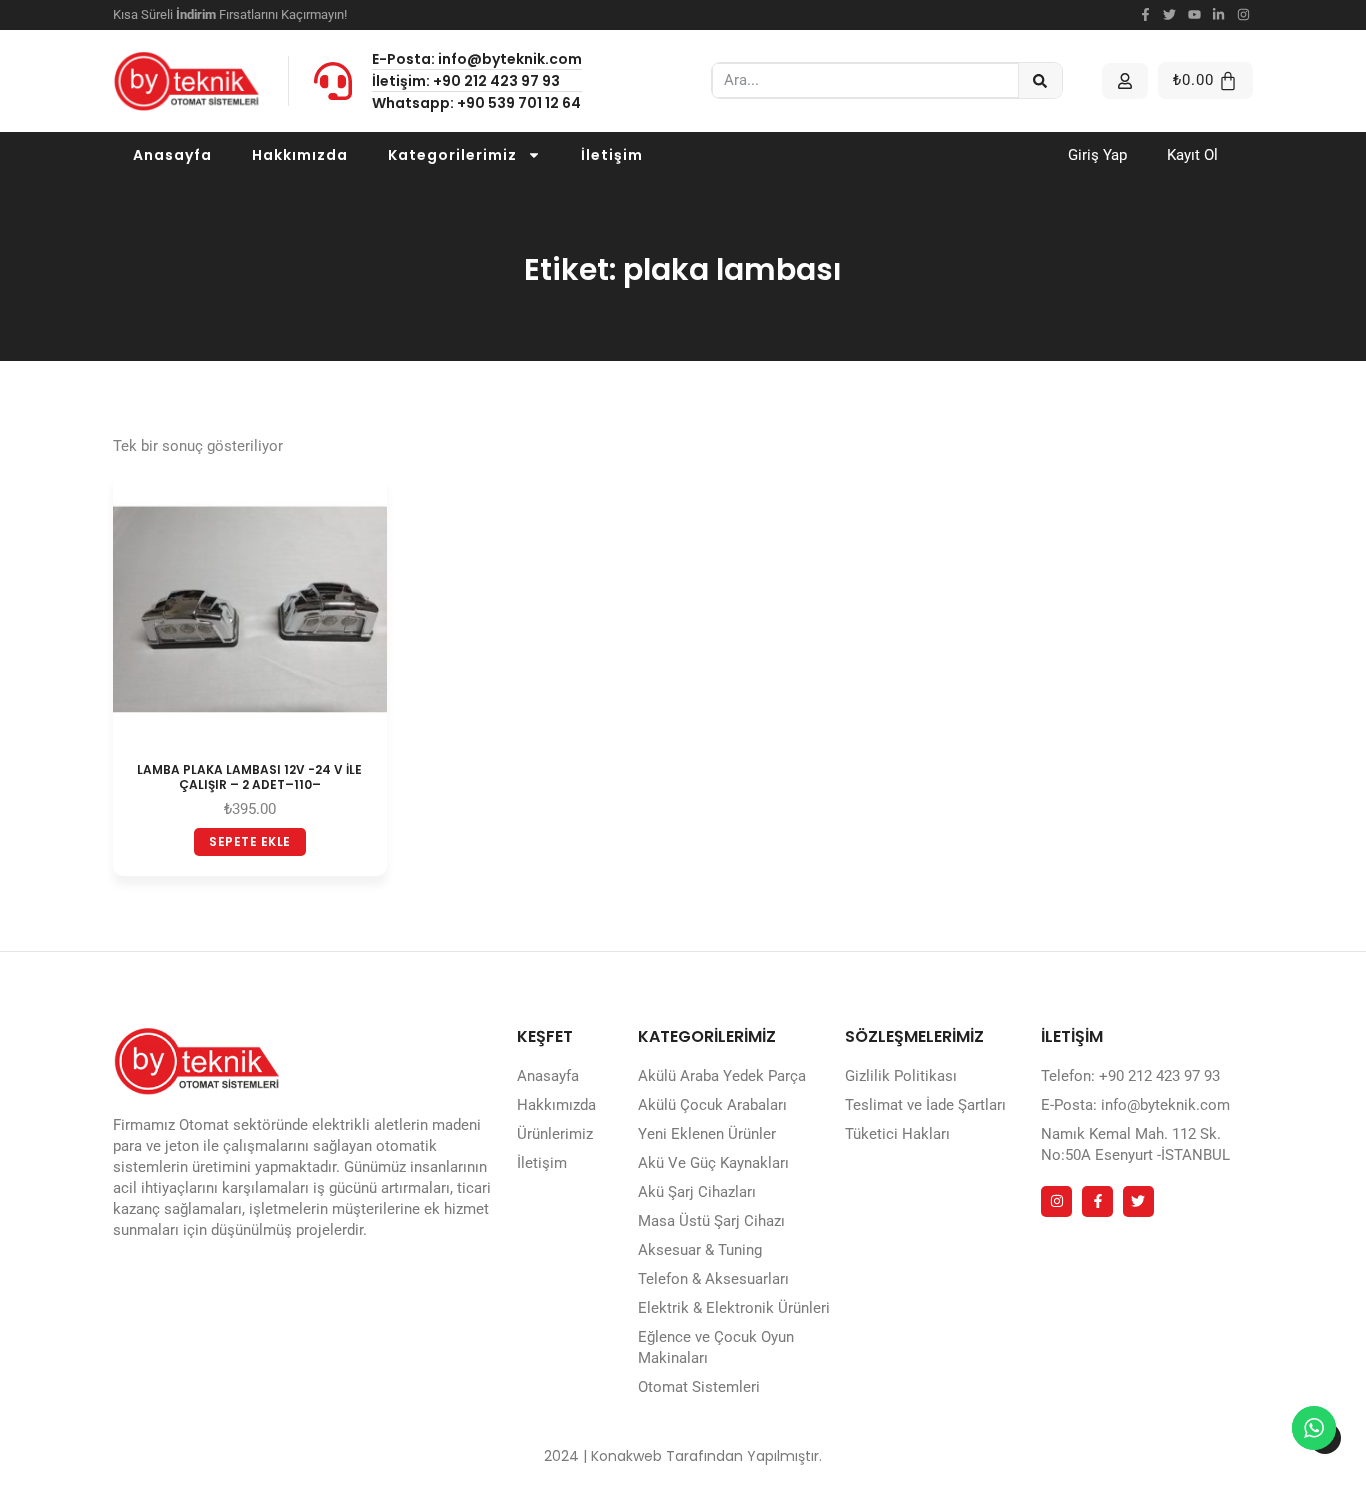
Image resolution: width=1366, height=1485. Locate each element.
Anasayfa (172, 155)
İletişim (612, 155)
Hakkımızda (300, 155)
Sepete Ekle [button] (250, 841)
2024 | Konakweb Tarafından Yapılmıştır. (683, 1456)
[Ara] (1040, 80)
